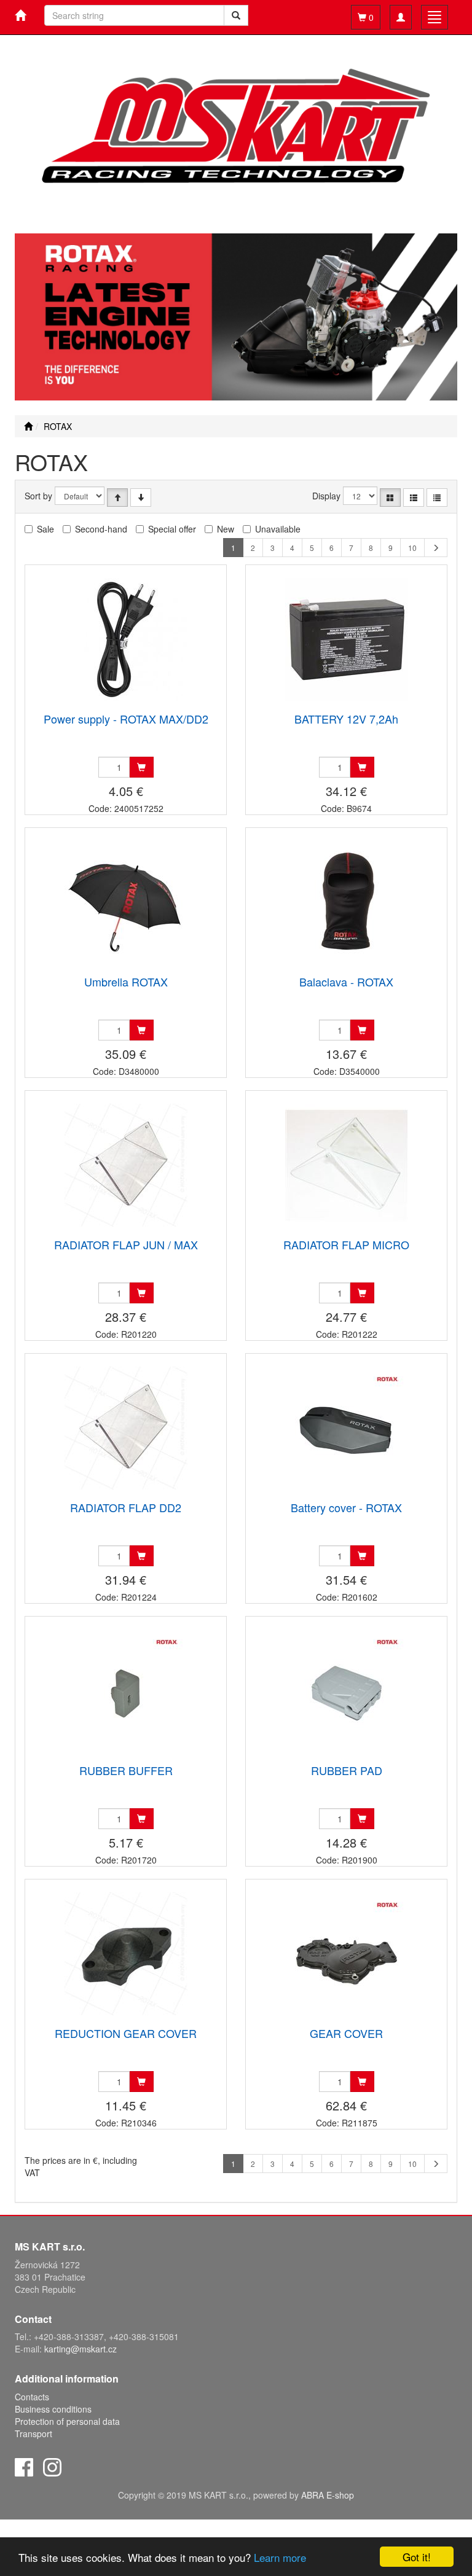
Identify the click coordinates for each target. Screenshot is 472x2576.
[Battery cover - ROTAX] (347, 1428)
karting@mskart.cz (81, 2349)
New (226, 529)
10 (412, 548)
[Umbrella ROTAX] (126, 903)
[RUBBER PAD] (347, 1691)
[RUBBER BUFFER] (126, 1691)
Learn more (280, 2557)
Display (326, 496)
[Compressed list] (437, 498)
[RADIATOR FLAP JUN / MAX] (126, 1165)
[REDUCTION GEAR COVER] (126, 1954)
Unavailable (278, 529)
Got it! (417, 2557)
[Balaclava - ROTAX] (347, 903)
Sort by (38, 496)
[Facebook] (24, 2465)
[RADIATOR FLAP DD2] (126, 1428)
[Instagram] (52, 2465)
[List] (414, 498)
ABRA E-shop (328, 2495)
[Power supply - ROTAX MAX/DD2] (126, 640)
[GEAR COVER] (347, 1954)
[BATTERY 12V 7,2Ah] (347, 640)
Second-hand (101, 529)
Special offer (172, 529)
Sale (45, 529)
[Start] (28, 426)
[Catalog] (390, 498)
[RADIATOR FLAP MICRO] (347, 1165)
